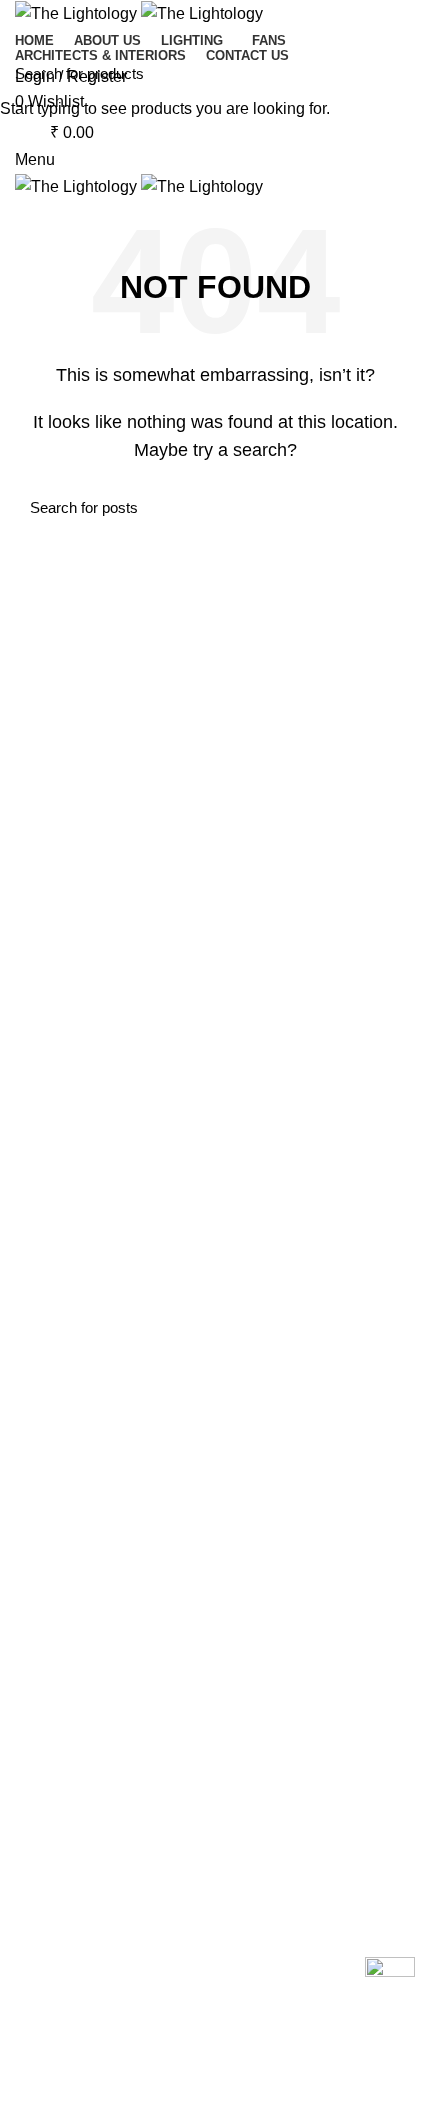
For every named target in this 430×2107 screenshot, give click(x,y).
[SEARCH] (403, 73)
